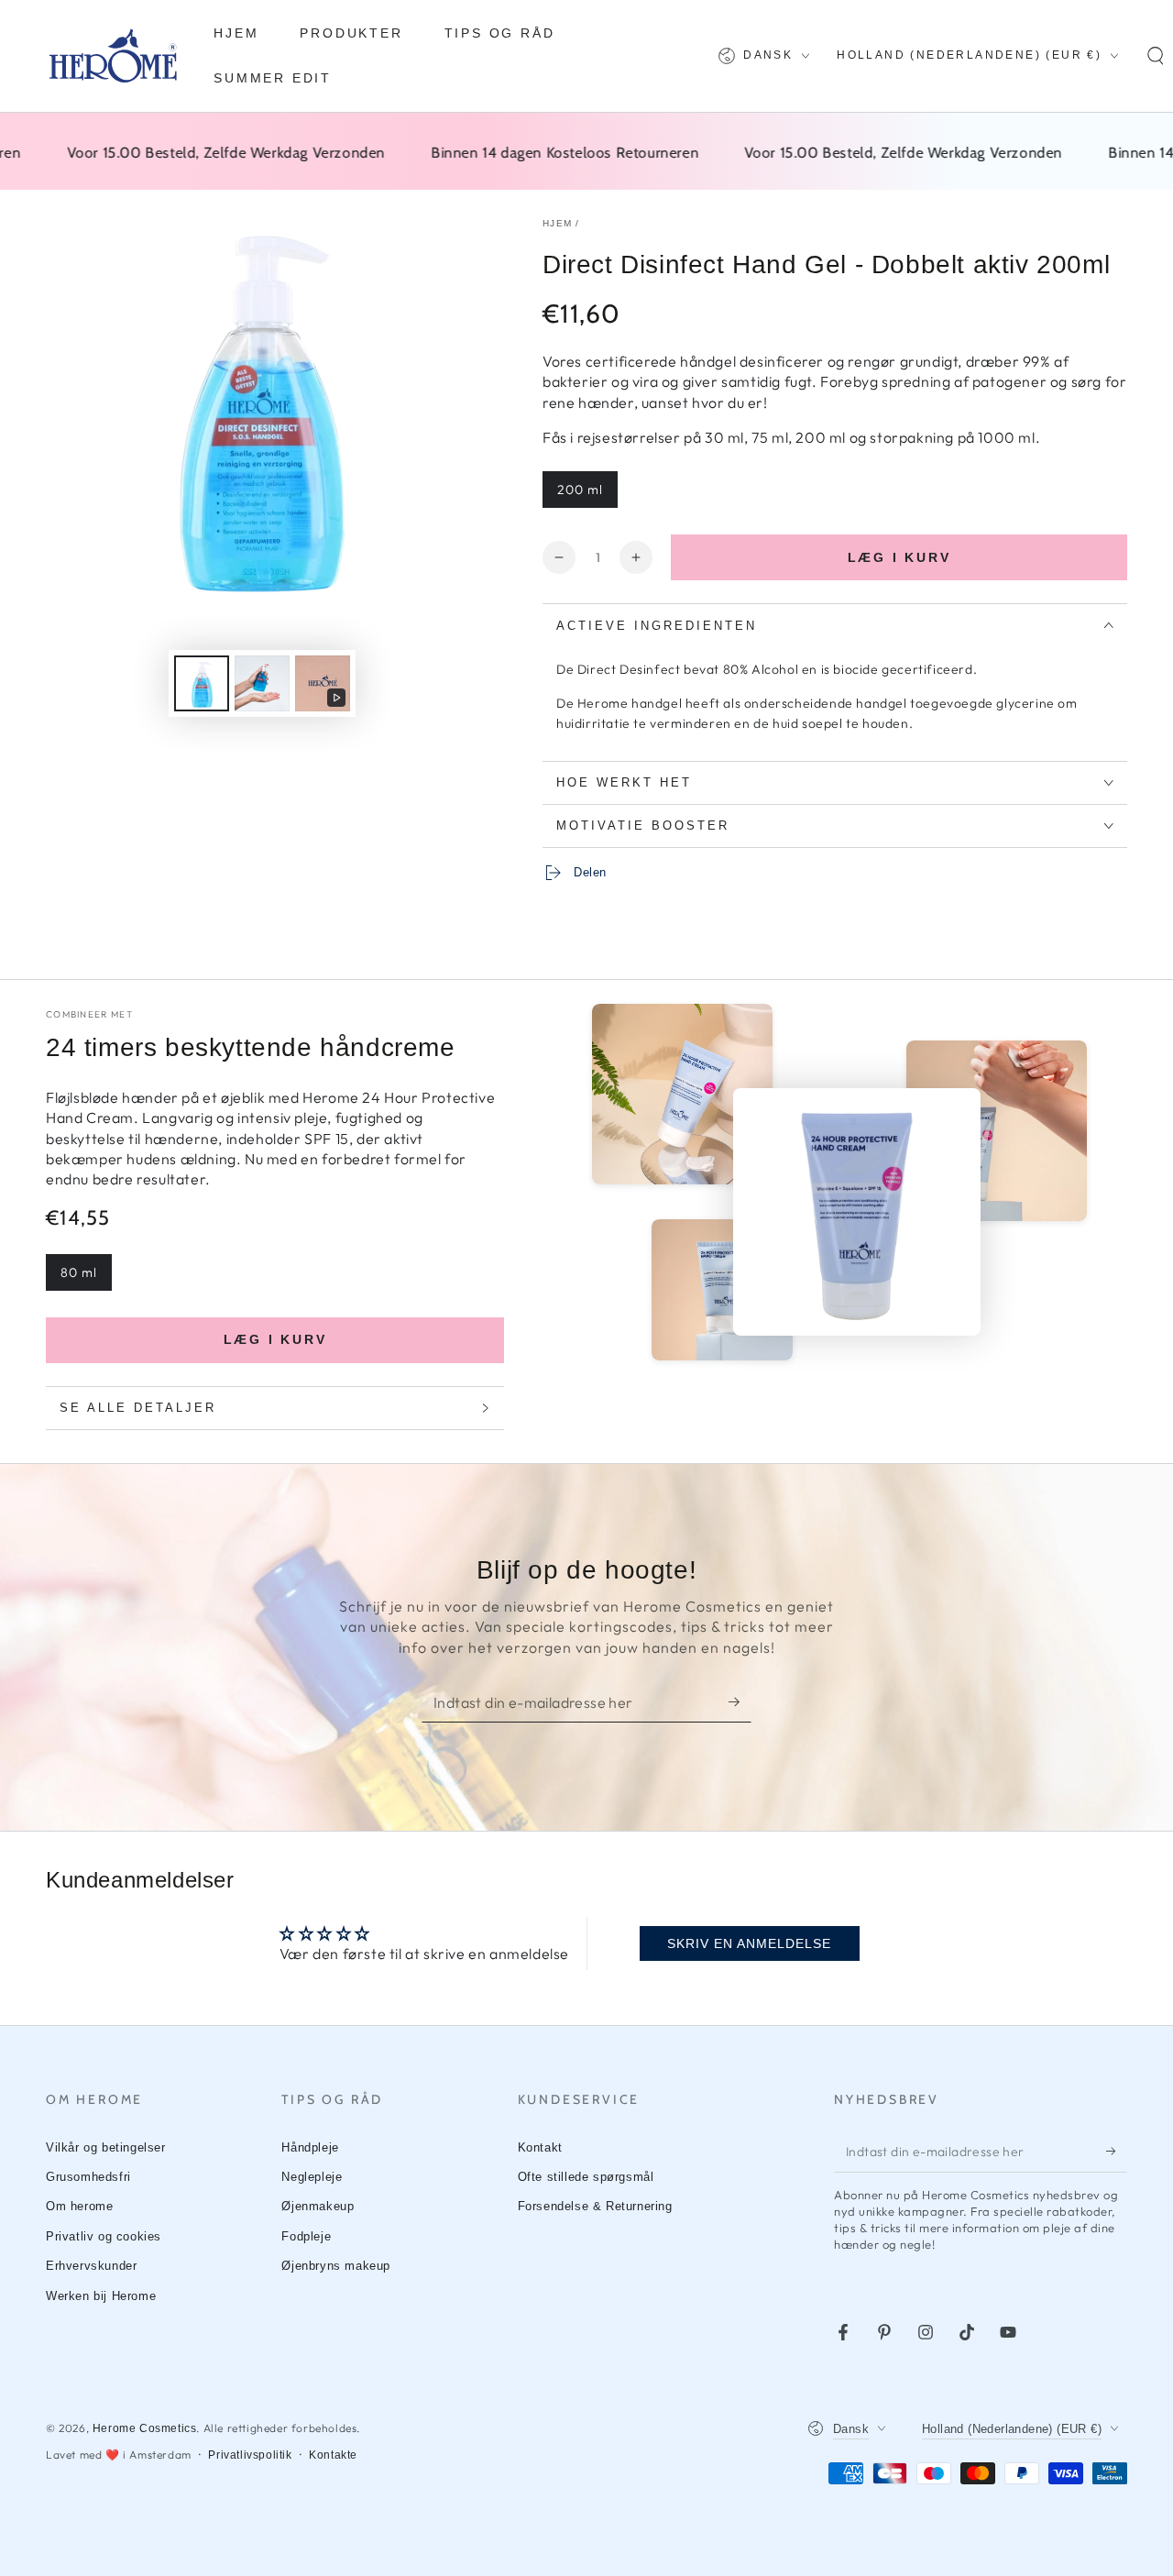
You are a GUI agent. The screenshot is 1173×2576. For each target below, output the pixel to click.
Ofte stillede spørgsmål (586, 2177)
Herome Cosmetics (145, 2428)
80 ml (79, 1272)
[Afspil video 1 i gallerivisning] (323, 683)
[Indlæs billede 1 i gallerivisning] (202, 683)
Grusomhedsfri (88, 2177)
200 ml (580, 490)
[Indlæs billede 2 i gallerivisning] (262, 683)
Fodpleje (306, 2236)
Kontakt (540, 2147)
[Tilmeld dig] (740, 1701)
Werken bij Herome (101, 2296)
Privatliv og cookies (104, 2236)
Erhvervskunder (91, 2266)
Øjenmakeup (318, 2206)
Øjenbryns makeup (336, 2266)
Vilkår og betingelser (106, 2147)
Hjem (557, 223)
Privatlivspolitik (250, 2455)
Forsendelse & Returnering (595, 2206)
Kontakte (333, 2455)
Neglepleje (312, 2177)
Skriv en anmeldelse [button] (749, 1943)
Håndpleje (310, 2147)
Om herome (79, 2206)
